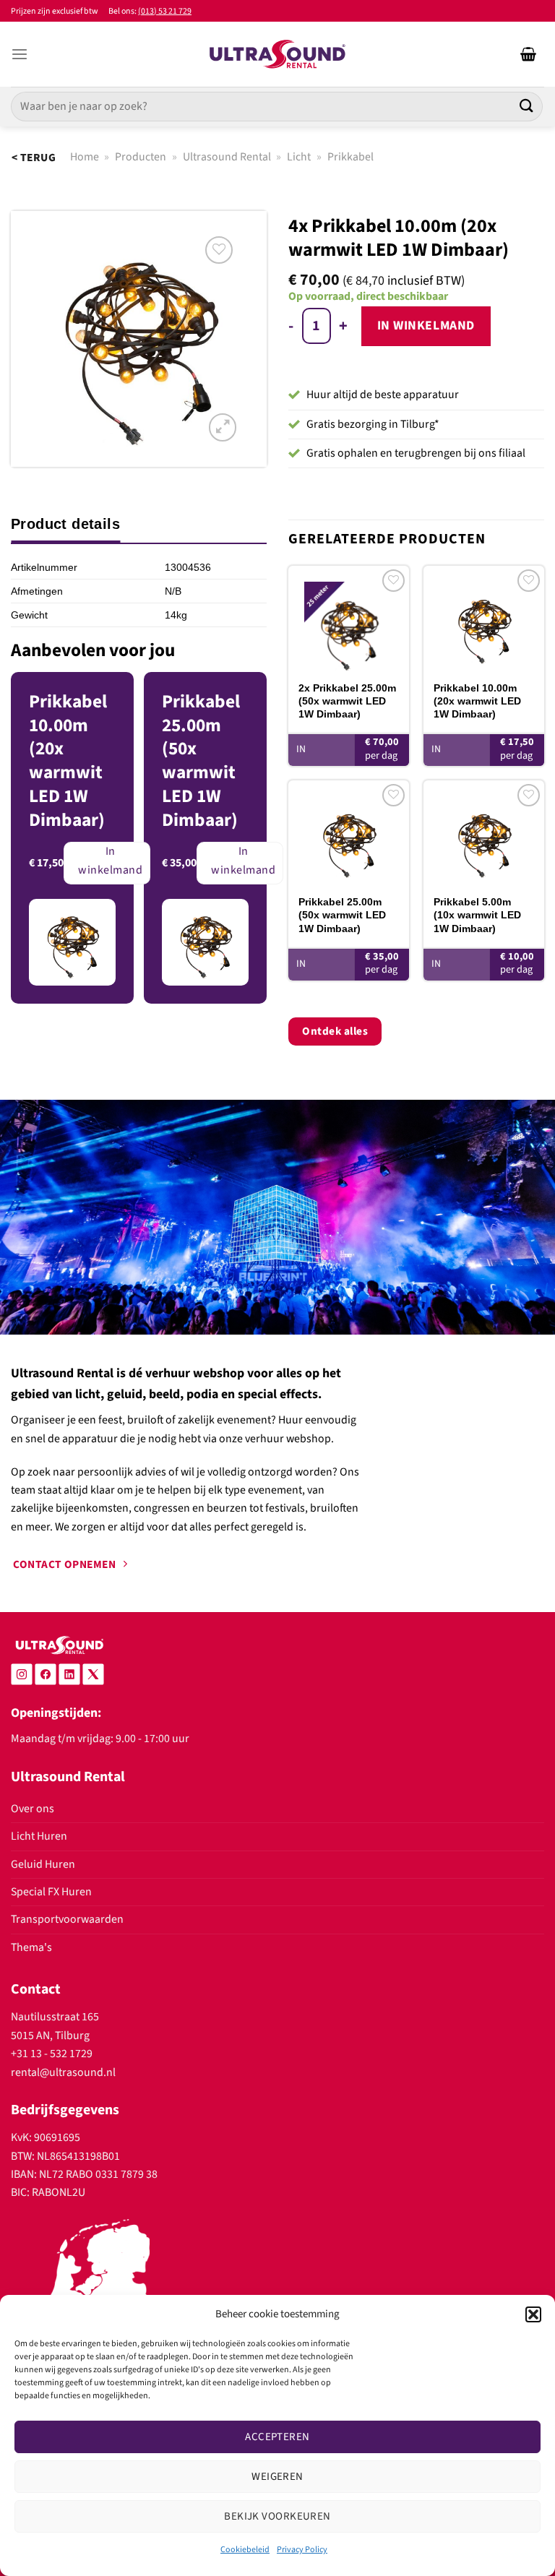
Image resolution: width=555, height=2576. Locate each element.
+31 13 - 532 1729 (52, 2054)
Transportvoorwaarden (67, 1919)
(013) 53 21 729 (165, 11)
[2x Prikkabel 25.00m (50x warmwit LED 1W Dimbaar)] (349, 618)
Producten (141, 157)
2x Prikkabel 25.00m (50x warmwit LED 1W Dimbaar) (347, 701)
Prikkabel (350, 157)
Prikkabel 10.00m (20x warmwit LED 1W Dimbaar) (477, 701)
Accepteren (277, 2437)
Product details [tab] (65, 524)
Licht (299, 157)
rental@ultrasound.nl (63, 2072)
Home (85, 157)
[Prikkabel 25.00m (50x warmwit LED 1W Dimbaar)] (349, 833)
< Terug (34, 158)
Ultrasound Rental (227, 157)
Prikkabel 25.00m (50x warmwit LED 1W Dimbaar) (342, 915)
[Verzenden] (527, 107)
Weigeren (277, 2477)
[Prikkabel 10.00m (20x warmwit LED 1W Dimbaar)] (484, 618)
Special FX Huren (51, 1892)
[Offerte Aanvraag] (528, 54)
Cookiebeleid (245, 2550)
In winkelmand (426, 326)
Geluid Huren (43, 1864)
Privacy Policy (302, 2550)
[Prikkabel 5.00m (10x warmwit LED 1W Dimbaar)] (484, 833)
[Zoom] (223, 427)
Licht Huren (39, 1836)
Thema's (31, 1947)
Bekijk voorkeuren (277, 2516)
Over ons (33, 1809)
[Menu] (20, 55)
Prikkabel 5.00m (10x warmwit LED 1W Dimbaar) (477, 915)
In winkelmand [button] (326, 762)
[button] (533, 2314)
